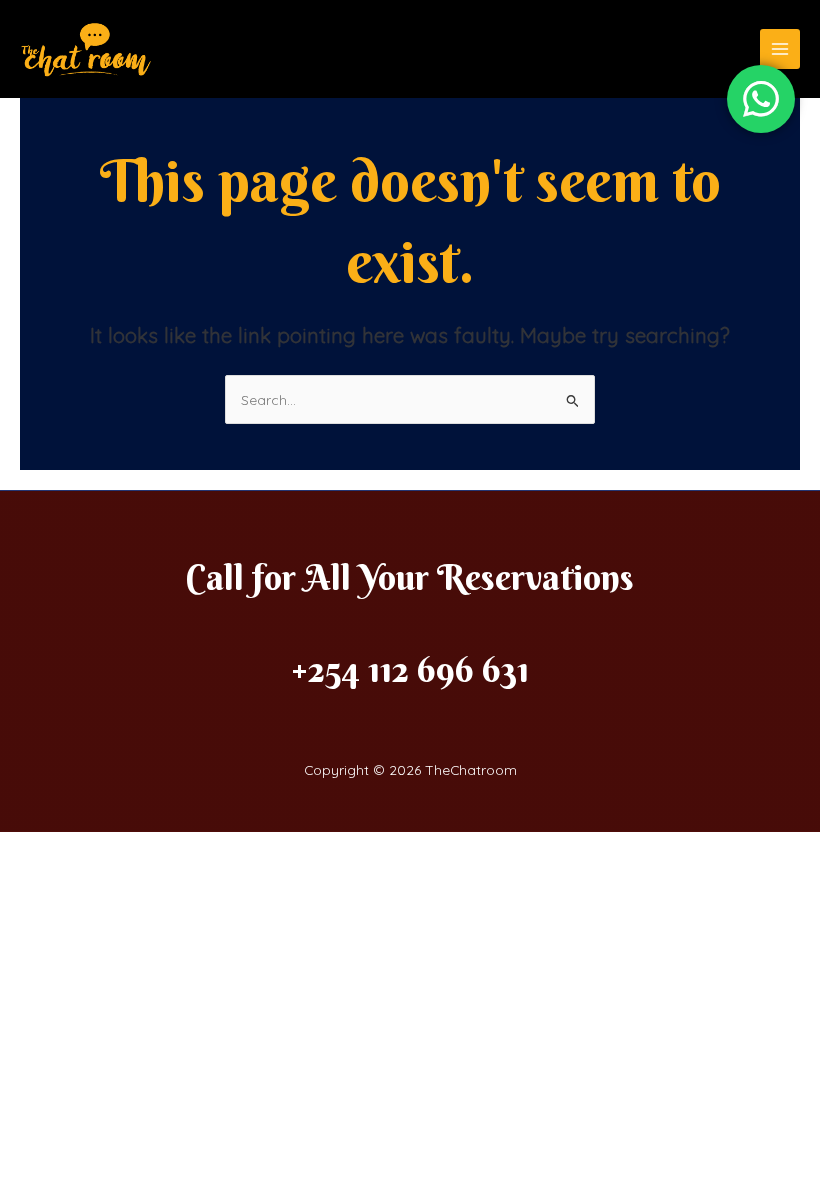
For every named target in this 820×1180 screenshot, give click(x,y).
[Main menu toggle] (780, 49)
